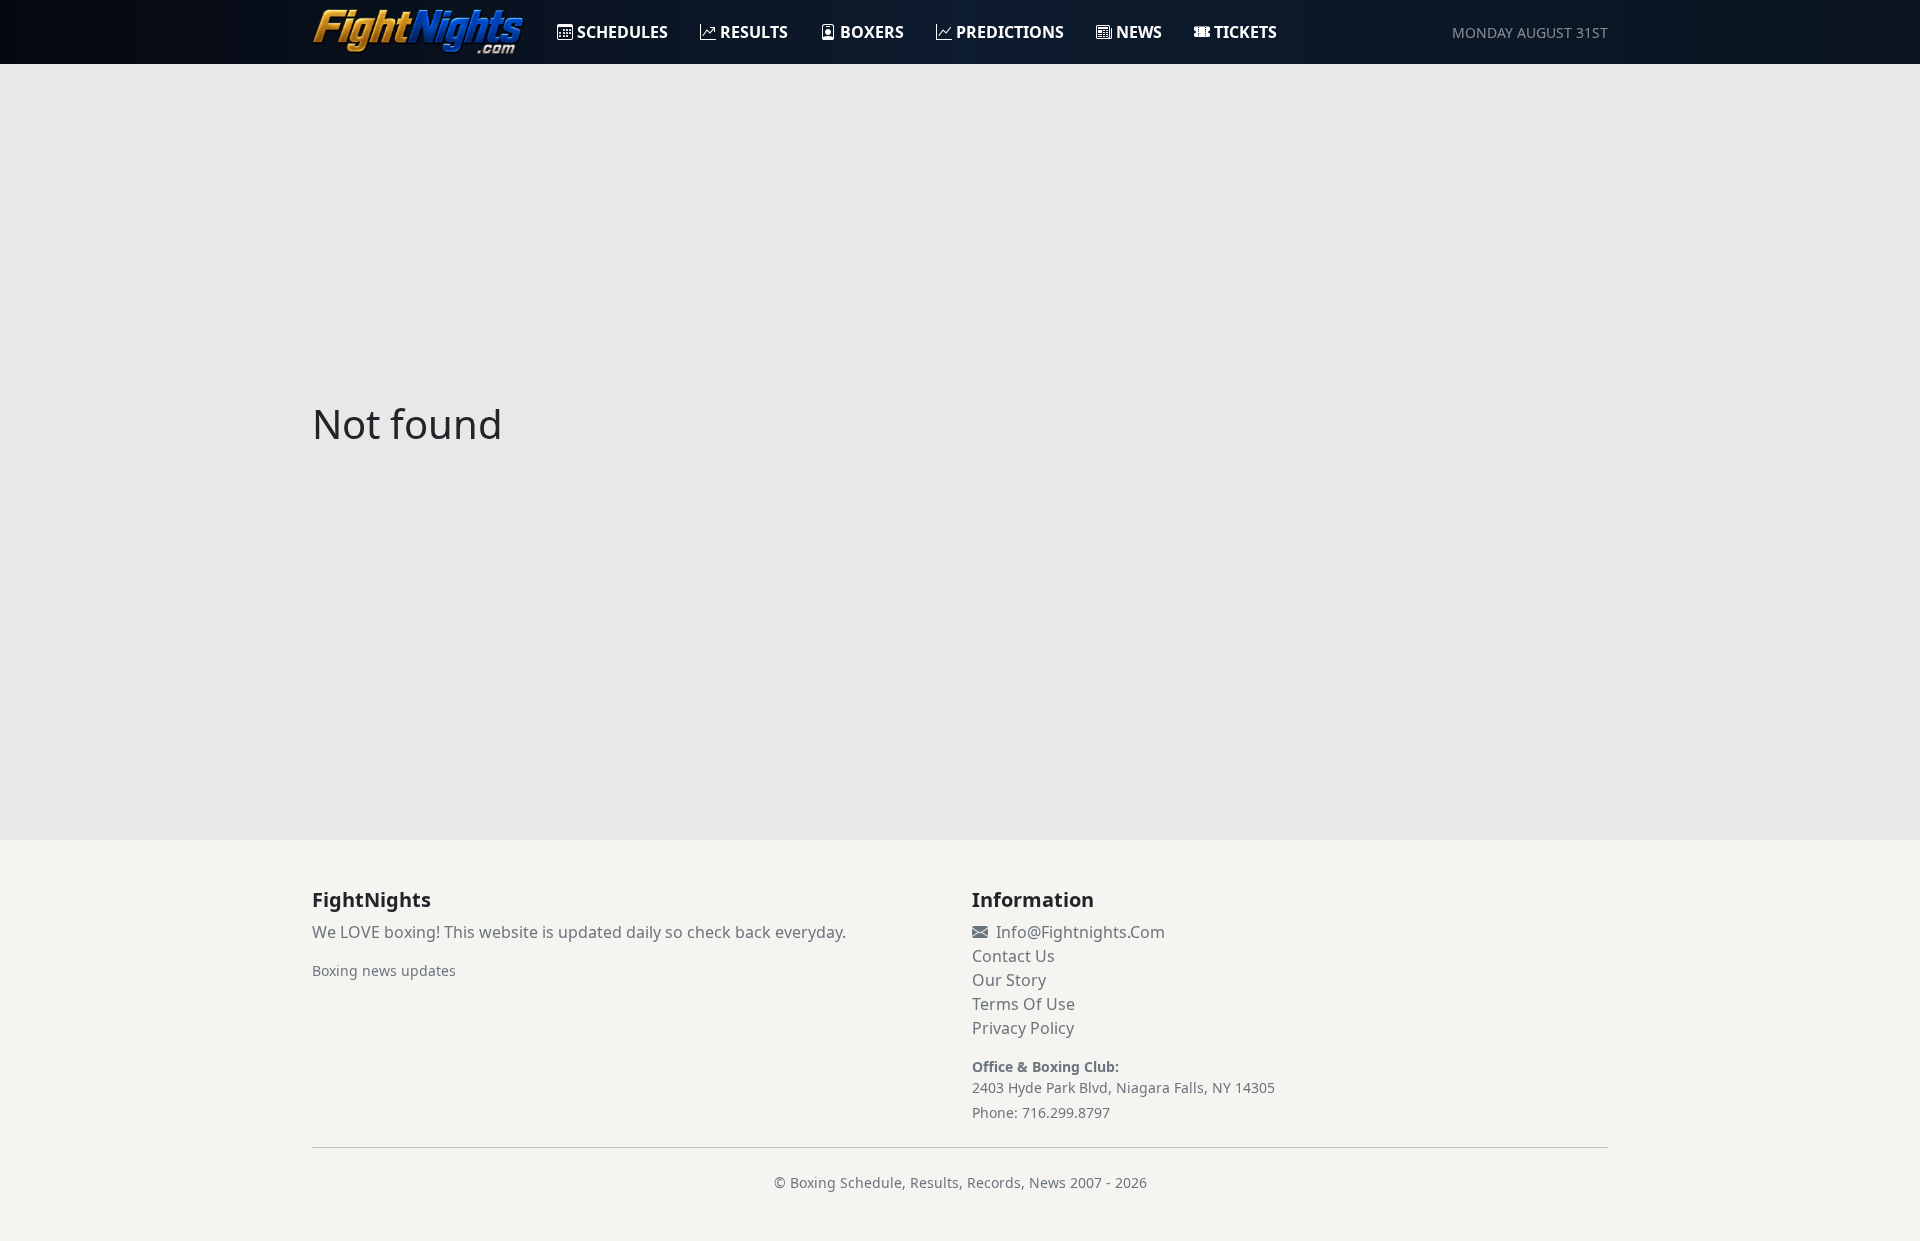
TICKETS (1245, 32)
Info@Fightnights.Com (1080, 932)
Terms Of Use (1023, 1004)
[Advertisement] (960, 220)
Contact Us (1013, 956)
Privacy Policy (1023, 1028)
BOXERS (872, 32)
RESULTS (754, 32)
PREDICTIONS (1010, 32)
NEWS (1139, 32)
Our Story (1009, 980)
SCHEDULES (622, 32)
